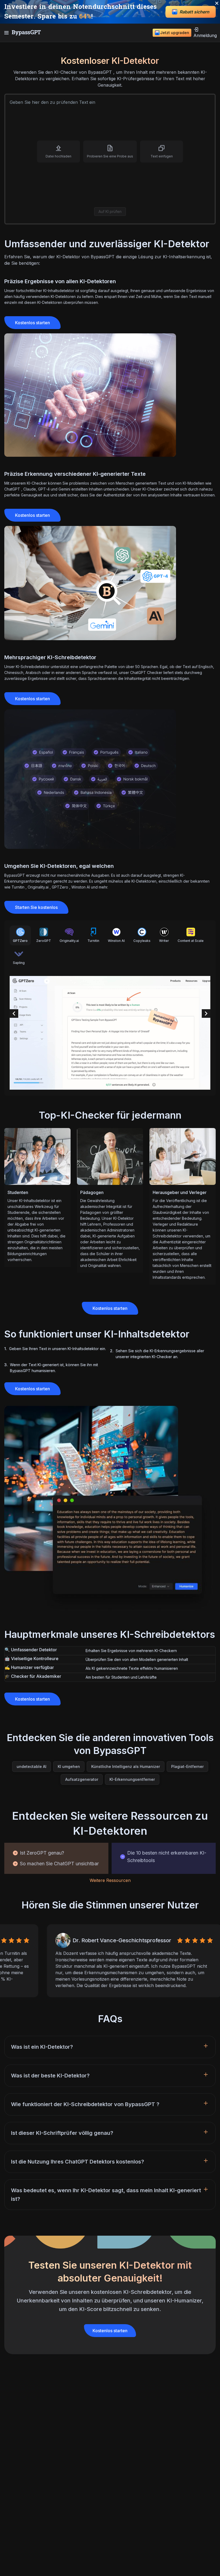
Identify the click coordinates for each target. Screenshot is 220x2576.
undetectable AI (32, 1766)
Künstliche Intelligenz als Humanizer (126, 1766)
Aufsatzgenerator (82, 1779)
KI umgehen (69, 1766)
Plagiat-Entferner (187, 1766)
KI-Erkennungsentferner (132, 1779)
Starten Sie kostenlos (36, 907)
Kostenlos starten (32, 323)
